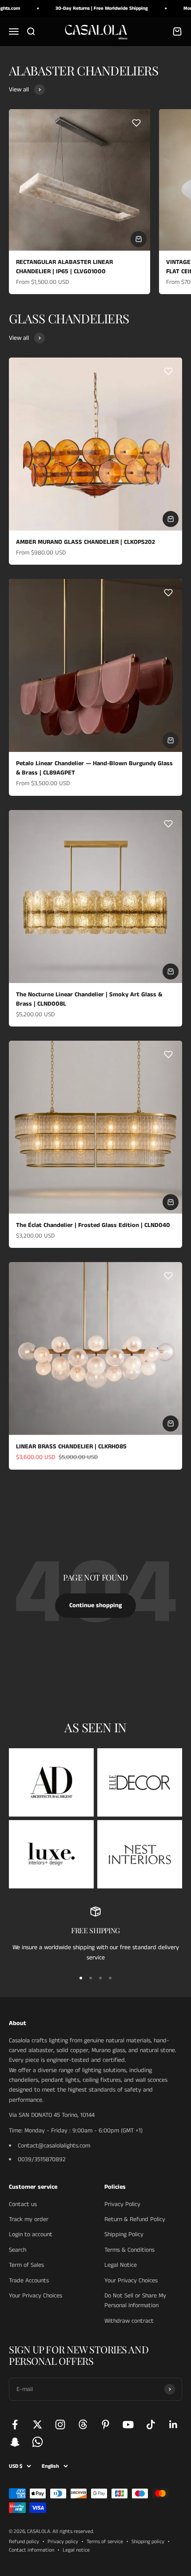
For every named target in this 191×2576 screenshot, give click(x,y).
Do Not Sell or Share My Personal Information (135, 2301)
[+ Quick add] (139, 239)
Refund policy (24, 2542)
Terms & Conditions (129, 2250)
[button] (136, 123)
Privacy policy (63, 2542)
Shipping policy (148, 2542)
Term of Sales (26, 2265)
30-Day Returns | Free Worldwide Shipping (92, 8)
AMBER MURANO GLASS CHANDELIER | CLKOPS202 (86, 542)
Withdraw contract (129, 2321)
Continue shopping (95, 1605)
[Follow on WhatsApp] (38, 2442)
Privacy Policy (122, 2204)
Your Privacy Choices (36, 2296)
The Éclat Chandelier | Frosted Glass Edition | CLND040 (93, 1225)
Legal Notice (121, 2265)
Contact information (32, 2550)
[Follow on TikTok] (151, 2425)
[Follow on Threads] (83, 2425)
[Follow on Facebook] (15, 2425)
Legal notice (76, 2550)
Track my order (29, 2219)
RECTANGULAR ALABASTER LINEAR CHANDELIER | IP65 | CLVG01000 (64, 267)
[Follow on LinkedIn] (173, 2425)
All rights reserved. (73, 2531)
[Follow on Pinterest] (105, 2425)
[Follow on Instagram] (60, 2425)
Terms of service (105, 2542)
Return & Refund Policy (135, 2219)
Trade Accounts (29, 2281)
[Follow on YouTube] (128, 2425)
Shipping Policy (124, 2234)
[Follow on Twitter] (38, 2425)
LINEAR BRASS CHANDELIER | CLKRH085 (71, 1447)
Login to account (31, 2234)
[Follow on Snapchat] (15, 2442)
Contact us (23, 2204)
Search (18, 2250)
